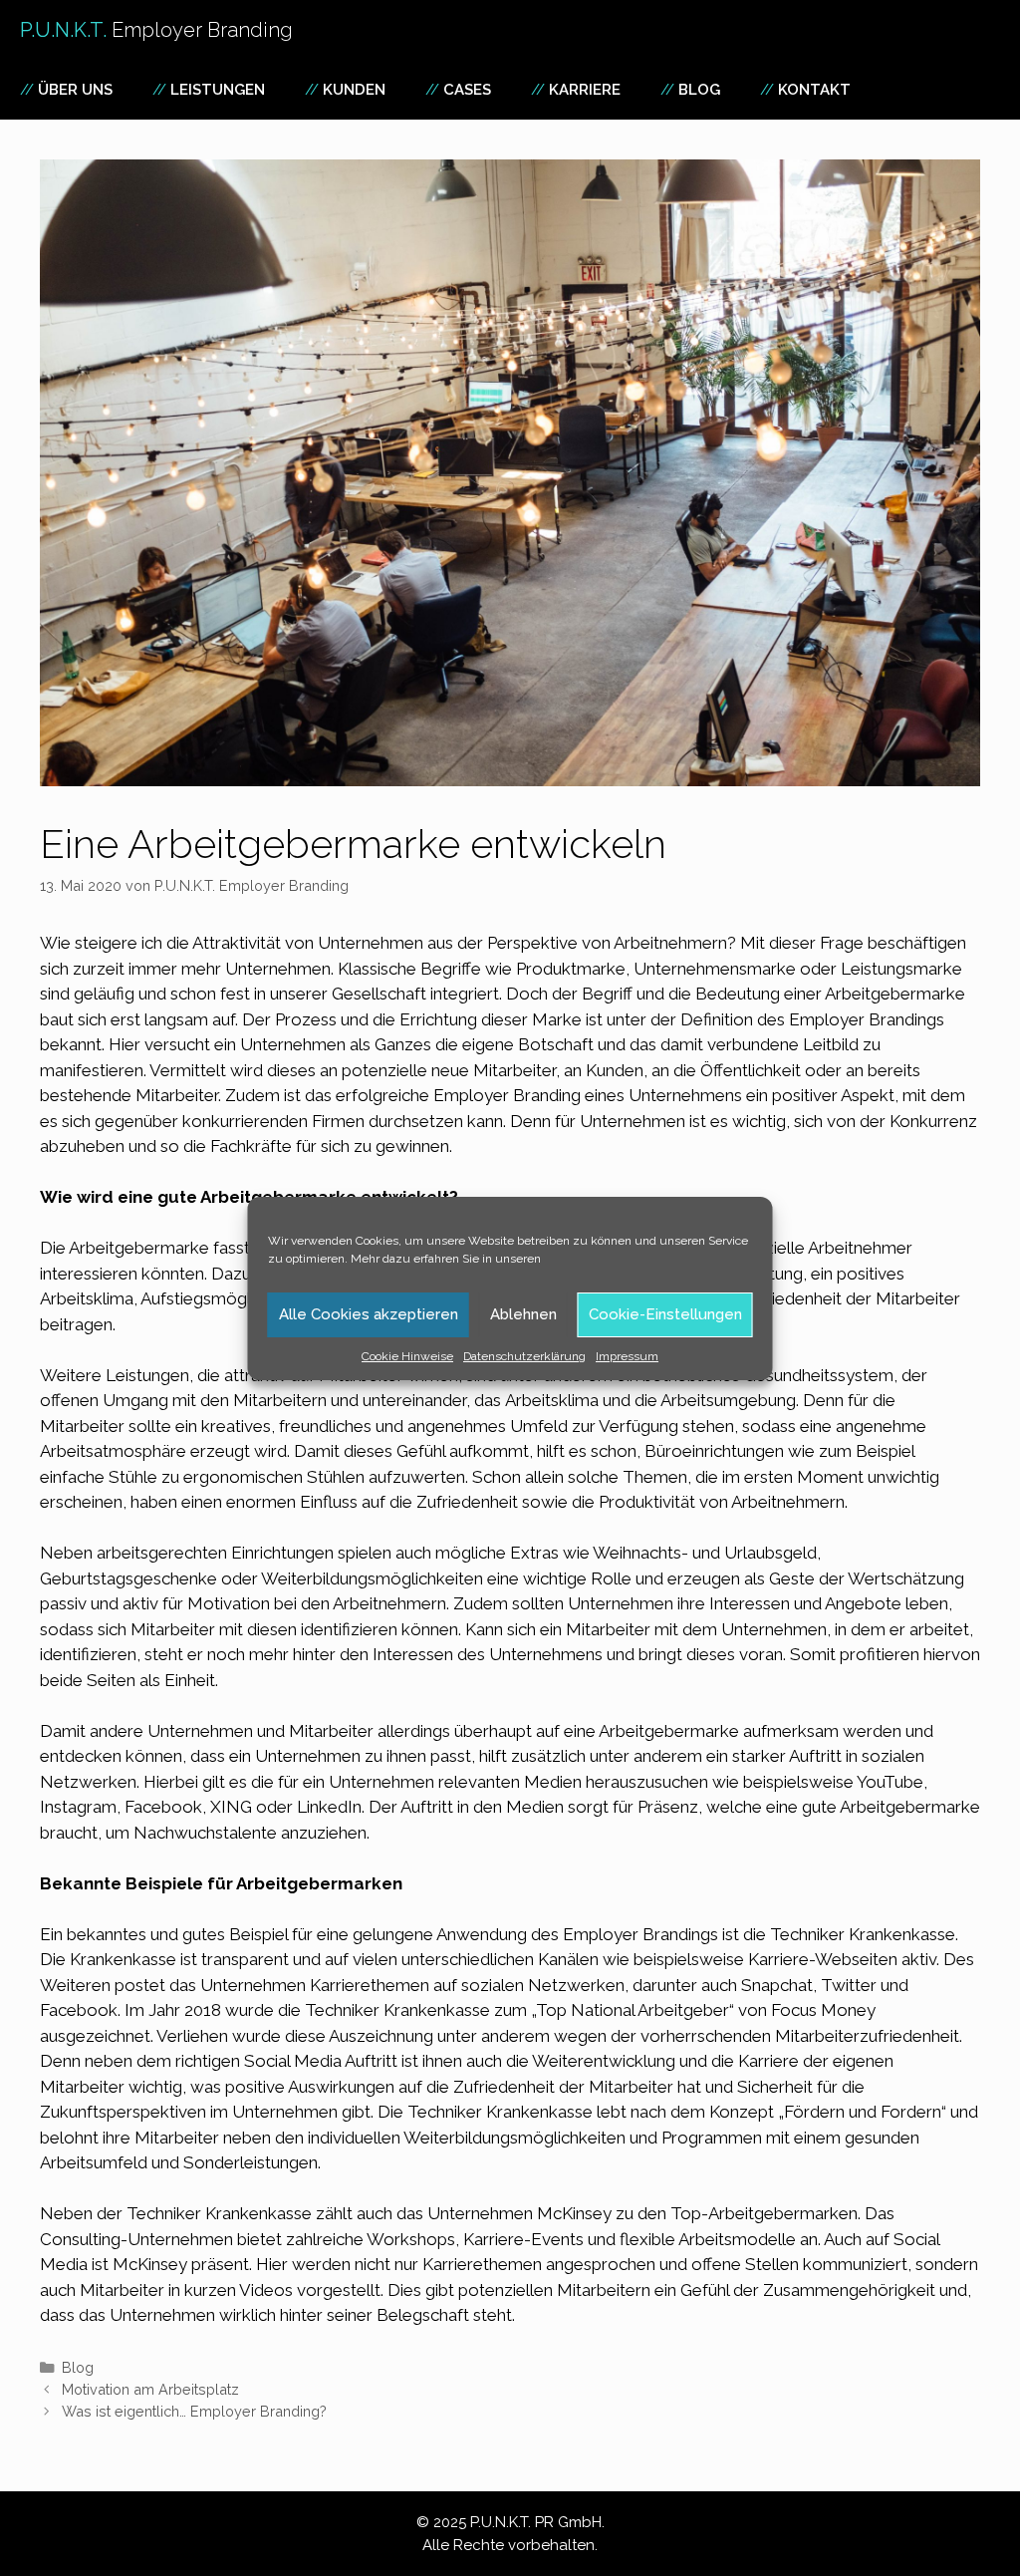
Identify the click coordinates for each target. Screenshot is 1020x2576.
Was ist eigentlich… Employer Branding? (194, 2411)
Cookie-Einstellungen (665, 1314)
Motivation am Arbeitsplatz (150, 2389)
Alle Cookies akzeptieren (369, 1314)
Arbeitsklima (552, 1400)
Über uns (75, 90)
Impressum (627, 1356)
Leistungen (218, 90)
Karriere (585, 90)
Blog (699, 90)
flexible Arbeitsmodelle (708, 2239)
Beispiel (258, 1934)
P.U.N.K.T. (156, 30)
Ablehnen (523, 1314)
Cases (467, 90)
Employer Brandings (867, 1019)
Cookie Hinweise (407, 1356)
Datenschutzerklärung (524, 1356)
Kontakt (814, 90)
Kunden (354, 90)
